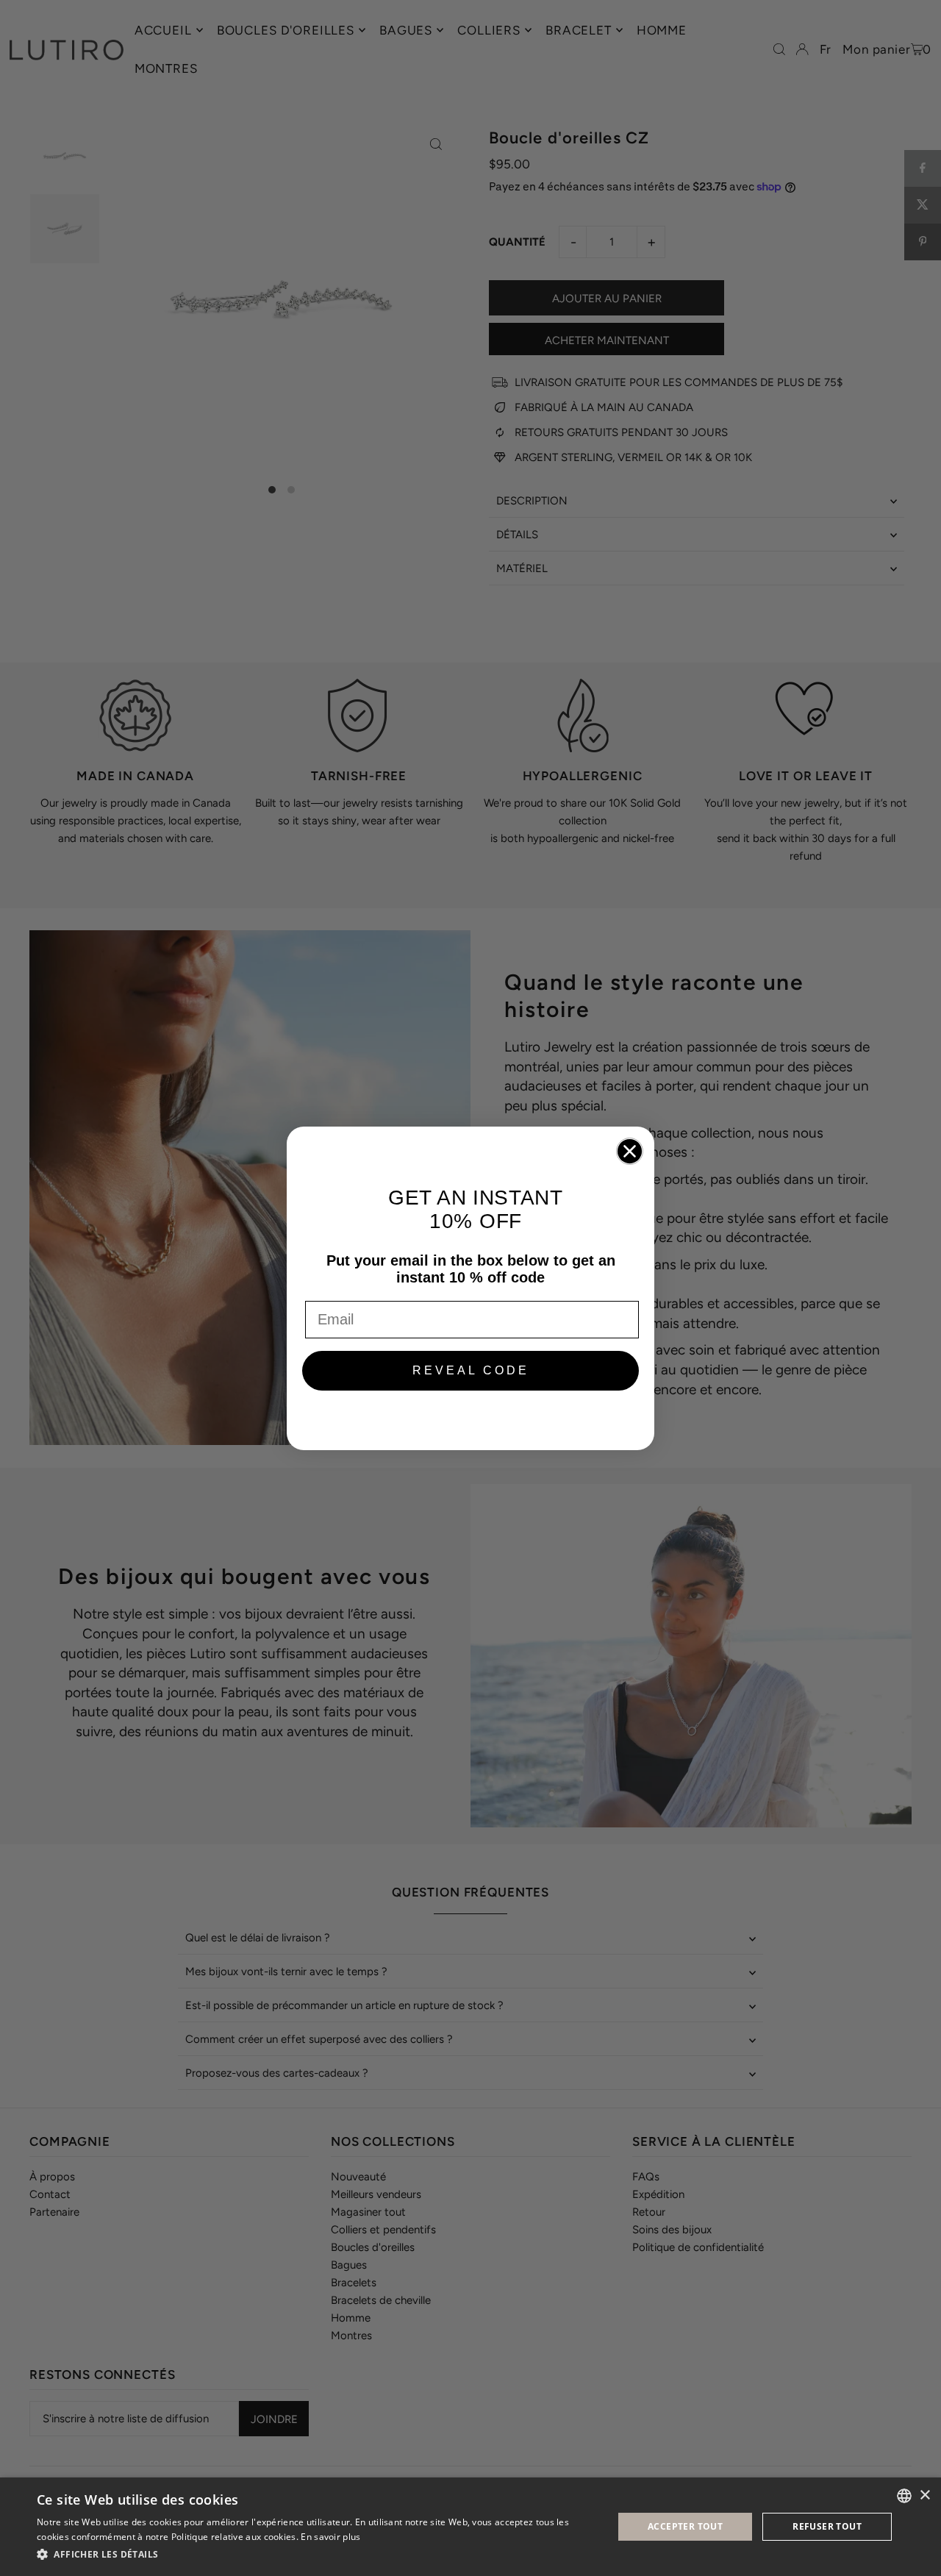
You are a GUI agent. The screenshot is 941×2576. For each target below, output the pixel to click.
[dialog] (470, 2527)
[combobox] (904, 2496)
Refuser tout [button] (827, 2526)
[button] (316, 2555)
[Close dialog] (630, 1151)
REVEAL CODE (471, 1370)
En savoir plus (330, 2537)
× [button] (924, 2495)
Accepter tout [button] (685, 2526)
